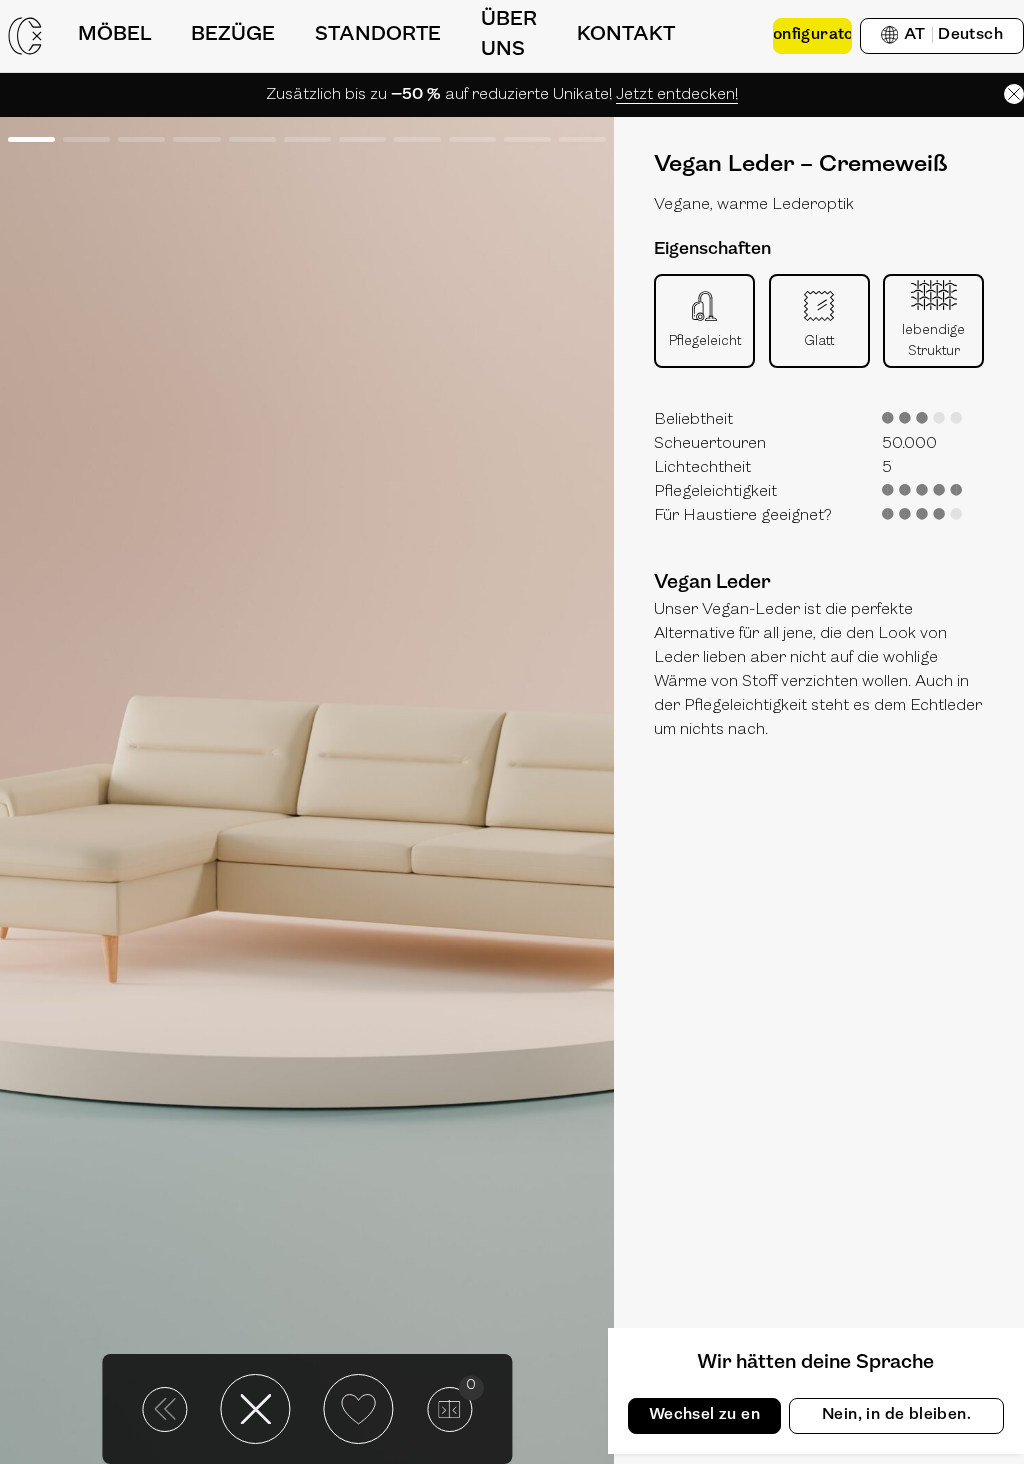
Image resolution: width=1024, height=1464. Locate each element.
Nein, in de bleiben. (896, 1415)
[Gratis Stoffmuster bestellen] (734, 36)
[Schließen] (1014, 94)
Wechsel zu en (704, 1415)
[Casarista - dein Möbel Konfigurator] (25, 36)
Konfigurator (812, 35)
